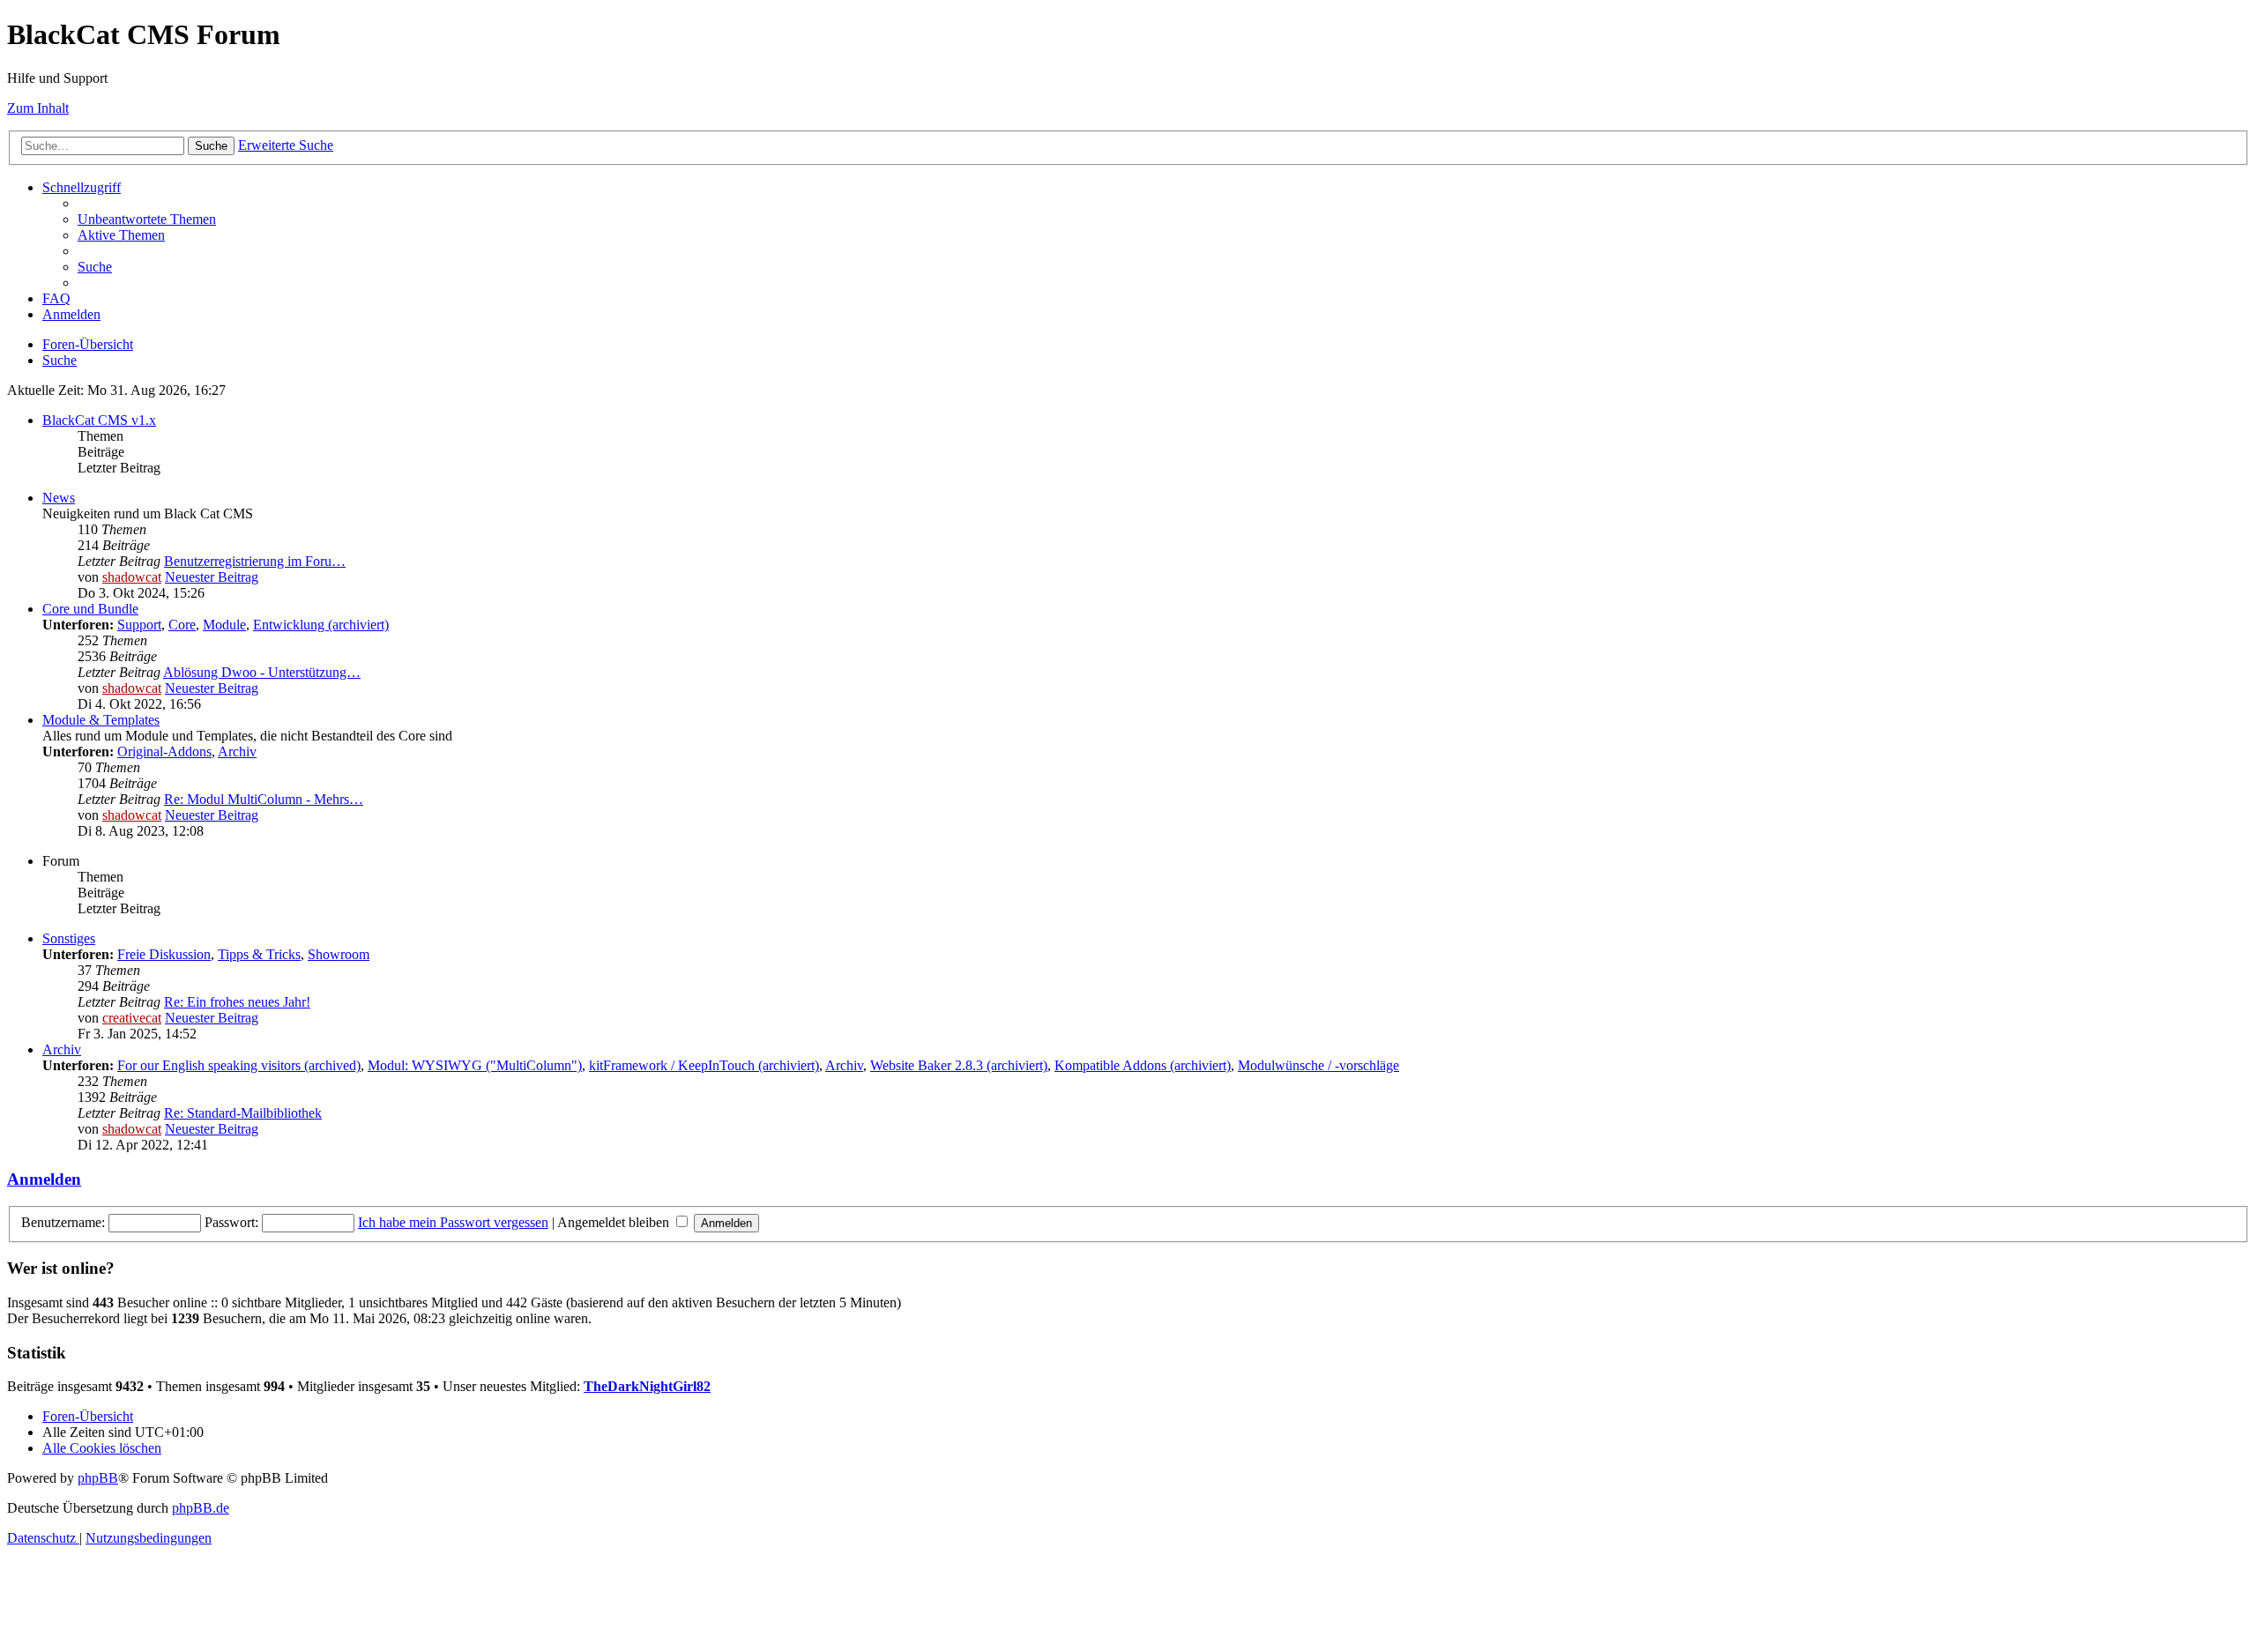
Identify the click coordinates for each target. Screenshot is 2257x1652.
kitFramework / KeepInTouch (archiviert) (704, 1065)
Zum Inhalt (38, 108)
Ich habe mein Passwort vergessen (453, 1222)
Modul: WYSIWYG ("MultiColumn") (475, 1065)
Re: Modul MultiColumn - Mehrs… (264, 799)
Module (224, 625)
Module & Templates (101, 720)
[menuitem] (147, 219)
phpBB (98, 1478)
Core (182, 625)
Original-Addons (164, 752)
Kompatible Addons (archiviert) (1143, 1065)
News (59, 498)
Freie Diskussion (164, 954)
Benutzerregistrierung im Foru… (255, 561)
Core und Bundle (90, 609)
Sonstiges (69, 938)
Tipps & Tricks (259, 954)
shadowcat (132, 577)
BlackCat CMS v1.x (99, 420)
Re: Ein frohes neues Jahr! (237, 1002)
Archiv (237, 752)
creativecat (132, 1018)
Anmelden (44, 1179)
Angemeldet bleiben (615, 1222)
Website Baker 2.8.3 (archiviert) (959, 1065)
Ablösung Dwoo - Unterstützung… (262, 672)
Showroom (339, 954)
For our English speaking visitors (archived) (239, 1065)
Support (139, 625)
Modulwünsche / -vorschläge (1318, 1065)
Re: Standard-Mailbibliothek (243, 1113)
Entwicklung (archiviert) (321, 625)
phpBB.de (201, 1508)
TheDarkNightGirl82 (647, 1386)
